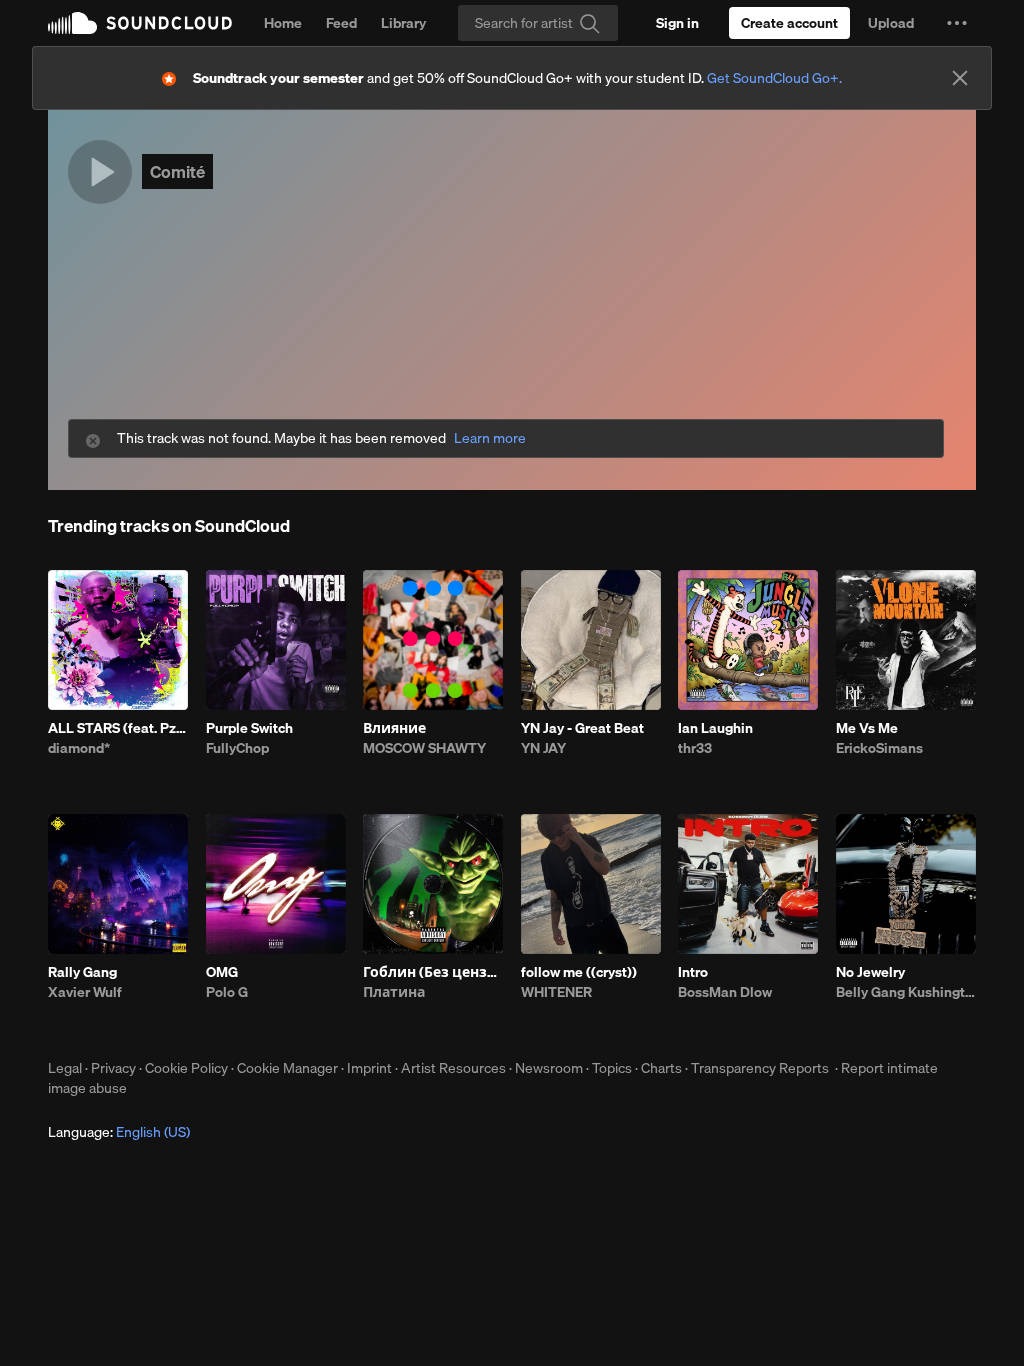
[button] (957, 23)
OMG (222, 972)
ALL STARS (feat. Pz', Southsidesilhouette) (118, 728)
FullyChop (237, 748)
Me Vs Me (867, 728)
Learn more (490, 438)
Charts (661, 1068)
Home (283, 23)
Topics (612, 1068)
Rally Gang (82, 972)
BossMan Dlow (725, 992)
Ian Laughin (715, 728)
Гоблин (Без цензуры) (433, 972)
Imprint (369, 1068)
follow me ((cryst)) (579, 972)
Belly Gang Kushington (906, 992)
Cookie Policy (186, 1068)
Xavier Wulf (85, 992)
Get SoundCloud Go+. (774, 78)
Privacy (113, 1068)
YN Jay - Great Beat (582, 728)
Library (403, 23)
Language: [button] (119, 1132)
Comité (177, 171)
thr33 (695, 748)
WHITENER (556, 992)
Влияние (394, 728)
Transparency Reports (760, 1068)
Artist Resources (453, 1068)
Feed (341, 23)
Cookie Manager (287, 1068)
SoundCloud (140, 23)
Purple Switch (249, 728)
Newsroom (549, 1068)
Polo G (227, 992)
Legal (65, 1068)
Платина (394, 992)
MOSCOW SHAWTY (424, 748)
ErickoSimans (879, 748)
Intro (693, 972)
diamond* (79, 748)
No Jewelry (870, 972)
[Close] (960, 78)
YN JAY (543, 748)
